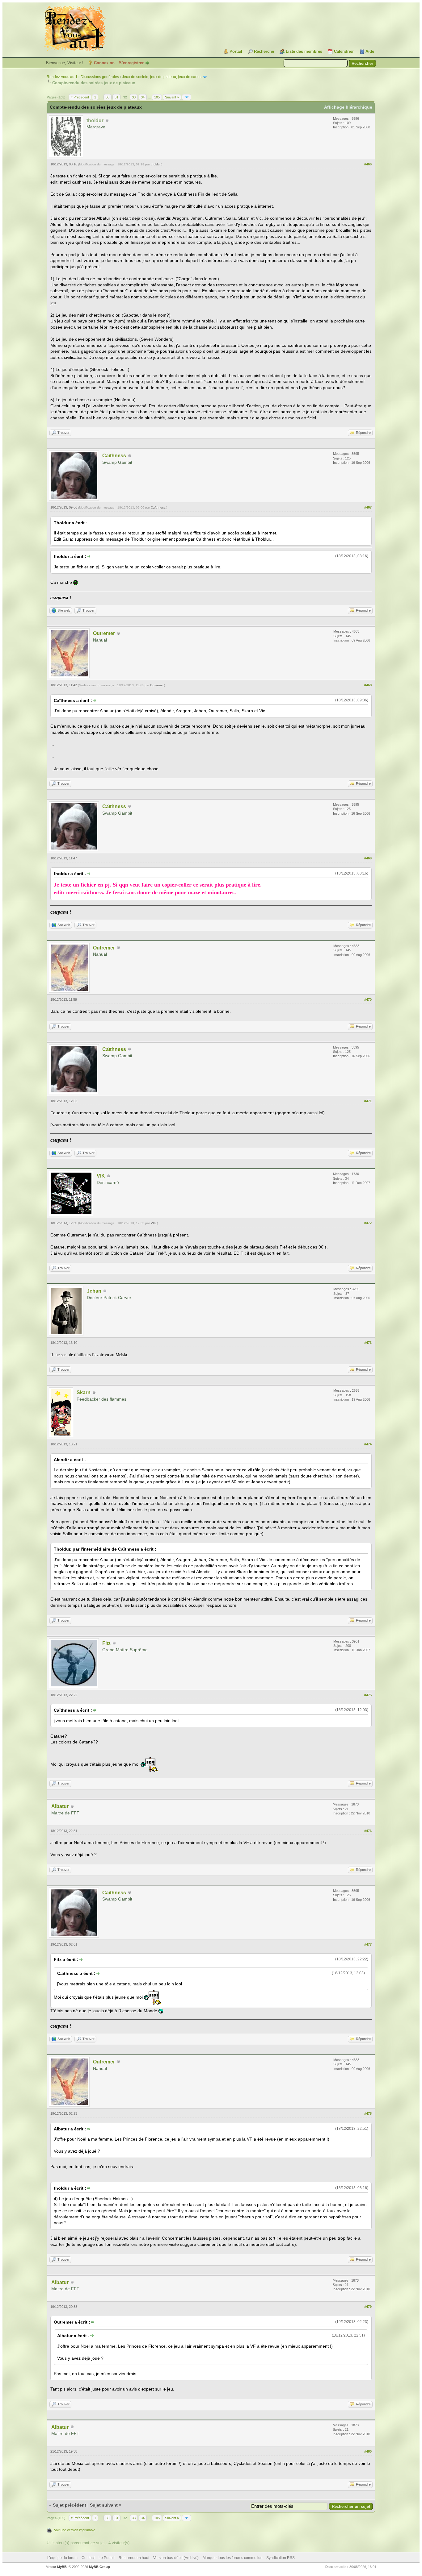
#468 (368, 685)
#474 (368, 1444)
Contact (88, 2558)
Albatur (60, 1806)
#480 (368, 2451)
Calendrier (344, 51)
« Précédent (80, 97)
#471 (368, 1101)
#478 (368, 2113)
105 (157, 97)
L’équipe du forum (62, 2558)
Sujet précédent (70, 2505)
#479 (368, 2307)
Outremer (104, 633)
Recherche (264, 51)
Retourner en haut (134, 2558)
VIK (101, 1176)
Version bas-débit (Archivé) (176, 2558)
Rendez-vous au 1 (62, 77)
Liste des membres (304, 51)
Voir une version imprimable (75, 2530)
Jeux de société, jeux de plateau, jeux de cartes (162, 77)
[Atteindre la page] (187, 97)
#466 (368, 164)
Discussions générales (100, 77)
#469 (368, 858)
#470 (368, 999)
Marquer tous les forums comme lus (232, 2558)
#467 (368, 507)
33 (134, 97)
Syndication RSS (281, 2558)
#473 (368, 1343)
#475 (368, 1695)
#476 (368, 1831)
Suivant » (172, 97)
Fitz (106, 1643)
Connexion (104, 63)
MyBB (62, 2567)
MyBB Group (99, 2567)
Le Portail (107, 2558)
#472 (368, 1223)
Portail (236, 51)
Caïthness (114, 456)
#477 (368, 1944)
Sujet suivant (104, 2505)
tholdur (156, 164)
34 (143, 97)
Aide (370, 51)
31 (116, 97)
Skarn (84, 1392)
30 (108, 97)
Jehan (94, 1291)
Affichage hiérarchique (348, 107)
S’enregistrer (131, 63)
